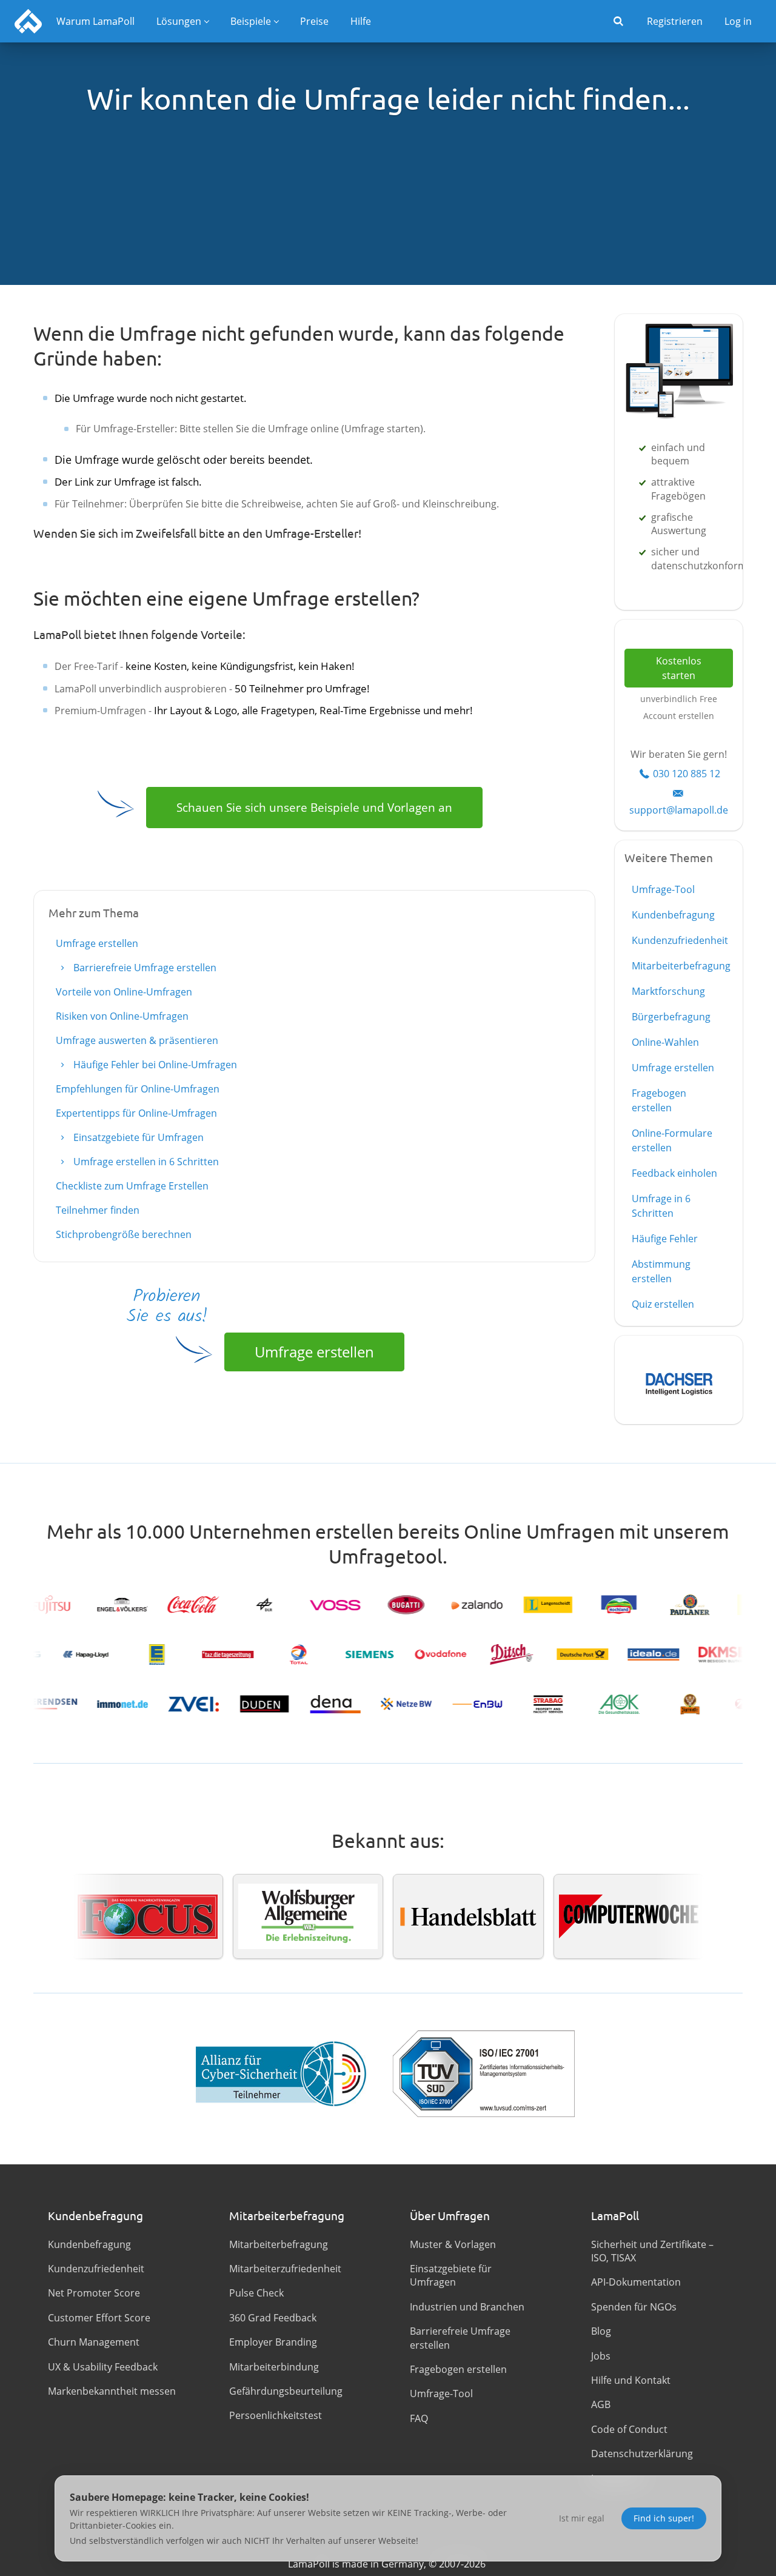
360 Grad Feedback (273, 2318)
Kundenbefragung (673, 915)
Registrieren (675, 21)
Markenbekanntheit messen (112, 2391)
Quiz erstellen (663, 1304)
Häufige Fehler (665, 1239)
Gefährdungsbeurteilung (286, 2391)
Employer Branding (273, 2342)
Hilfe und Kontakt (631, 2380)
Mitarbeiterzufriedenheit (285, 2269)
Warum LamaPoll (95, 21)
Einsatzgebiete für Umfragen (137, 1137)
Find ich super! (664, 2518)
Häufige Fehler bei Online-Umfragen (154, 1065)
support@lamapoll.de (679, 810)
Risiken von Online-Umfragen (122, 1016)
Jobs (601, 2356)
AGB (601, 2404)
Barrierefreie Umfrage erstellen (144, 968)
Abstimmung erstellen (661, 1271)
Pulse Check (256, 2293)
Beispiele (251, 21)
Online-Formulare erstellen (672, 1140)
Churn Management (94, 2342)
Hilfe (361, 21)
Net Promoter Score (94, 2293)
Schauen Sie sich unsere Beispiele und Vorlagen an (314, 807)
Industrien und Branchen (467, 2307)
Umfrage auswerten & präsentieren (137, 1040)
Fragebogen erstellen (659, 1100)
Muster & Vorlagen (453, 2244)
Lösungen (179, 21)
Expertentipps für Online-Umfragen (136, 1113)
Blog (601, 2331)
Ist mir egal (582, 2518)
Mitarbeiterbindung (274, 2367)
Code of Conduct (629, 2429)
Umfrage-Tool (663, 889)
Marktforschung (668, 991)
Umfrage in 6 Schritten (661, 1206)
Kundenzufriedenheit (680, 940)
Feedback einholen (674, 1173)
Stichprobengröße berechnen (124, 1234)
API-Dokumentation (636, 2282)
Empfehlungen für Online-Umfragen (138, 1089)
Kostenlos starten (679, 668)
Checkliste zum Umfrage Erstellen (132, 1186)
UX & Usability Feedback (103, 2367)
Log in (738, 21)
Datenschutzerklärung (642, 2454)
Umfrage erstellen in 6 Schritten (145, 1162)
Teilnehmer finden (98, 1210)
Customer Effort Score (99, 2318)
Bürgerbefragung (671, 1017)
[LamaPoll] (28, 21)
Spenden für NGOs (634, 2307)
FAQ (419, 2418)
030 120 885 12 (687, 774)
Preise (314, 21)
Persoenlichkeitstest (276, 2415)
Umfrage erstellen (97, 943)
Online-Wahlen (665, 1042)
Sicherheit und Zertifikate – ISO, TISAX (652, 2251)
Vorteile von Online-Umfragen (124, 992)
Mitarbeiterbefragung (681, 966)
